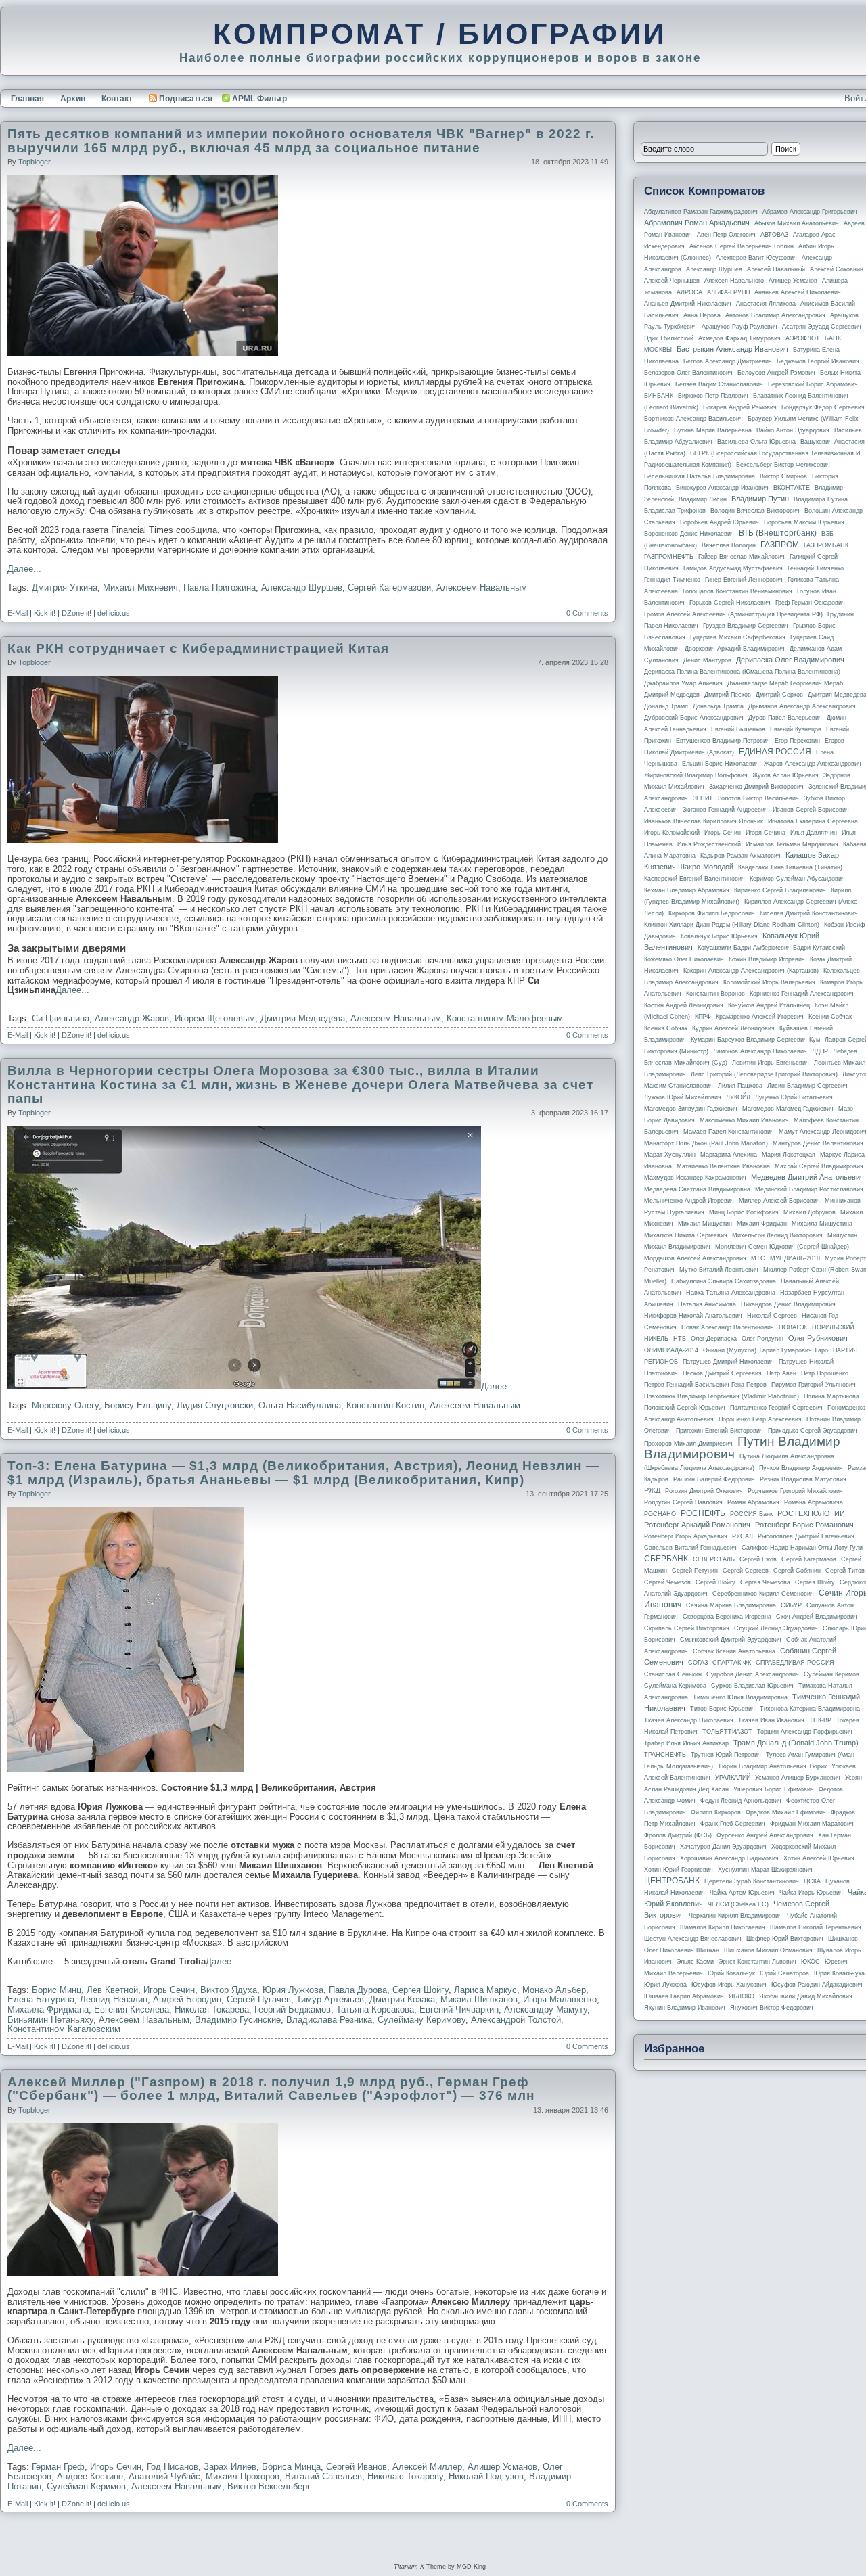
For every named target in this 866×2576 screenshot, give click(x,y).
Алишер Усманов (502, 2467)
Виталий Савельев (323, 2476)
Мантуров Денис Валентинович (818, 1143)
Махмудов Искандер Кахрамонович (695, 1178)
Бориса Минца (291, 2467)
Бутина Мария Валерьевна (713, 430)
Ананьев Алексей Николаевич (798, 292)
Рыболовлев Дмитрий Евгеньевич (806, 1536)
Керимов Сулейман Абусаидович (797, 879)
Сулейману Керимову (421, 2020)
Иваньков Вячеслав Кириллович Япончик (704, 821)
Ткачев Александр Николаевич (689, 1720)
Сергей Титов (845, 1571)
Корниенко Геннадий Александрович (802, 994)
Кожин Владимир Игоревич (767, 959)
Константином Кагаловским (64, 2029)
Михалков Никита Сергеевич (686, 1235)
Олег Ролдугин (762, 1339)
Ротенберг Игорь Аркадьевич (686, 1536)
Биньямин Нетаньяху (50, 2020)
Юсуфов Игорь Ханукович (729, 1985)
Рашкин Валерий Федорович (714, 1479)
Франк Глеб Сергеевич (733, 1824)
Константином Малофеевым (505, 1018)
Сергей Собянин (797, 1571)
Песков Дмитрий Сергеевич (722, 1373)
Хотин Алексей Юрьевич (819, 1858)
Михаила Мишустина (822, 1224)
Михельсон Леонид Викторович (777, 1235)
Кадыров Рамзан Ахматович (740, 856)
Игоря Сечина (766, 833)
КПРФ (703, 1017)
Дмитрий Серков (779, 695)
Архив (73, 99)
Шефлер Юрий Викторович (785, 1939)
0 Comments (587, 613)
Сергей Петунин (695, 1571)
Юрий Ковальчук (731, 1973)
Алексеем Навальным (482, 588)
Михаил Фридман (762, 1224)
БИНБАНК (659, 396)
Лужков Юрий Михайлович (683, 1097)
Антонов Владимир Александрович (775, 315)
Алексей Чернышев (672, 281)
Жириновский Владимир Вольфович (696, 775)
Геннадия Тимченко (672, 580)
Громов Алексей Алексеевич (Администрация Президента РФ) (733, 614)
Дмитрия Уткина (65, 588)
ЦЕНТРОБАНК (672, 1881)
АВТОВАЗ (774, 235)
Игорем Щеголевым (215, 1018)
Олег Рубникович (818, 1338)
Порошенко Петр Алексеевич (760, 1419)
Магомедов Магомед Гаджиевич (788, 1109)
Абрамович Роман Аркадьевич (697, 223)
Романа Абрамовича (814, 1502)
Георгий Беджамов (293, 2009)
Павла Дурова (358, 1990)
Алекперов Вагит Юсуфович (756, 258)
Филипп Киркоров (716, 1812)
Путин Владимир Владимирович (742, 1448)
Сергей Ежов (758, 1559)
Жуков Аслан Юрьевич (785, 775)
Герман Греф (58, 2467)
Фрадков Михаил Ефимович (786, 1812)
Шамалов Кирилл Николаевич (723, 1927)
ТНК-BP (820, 1720)
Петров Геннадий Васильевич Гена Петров (705, 1385)
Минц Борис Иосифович (744, 1212)
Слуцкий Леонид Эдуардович (776, 1628)
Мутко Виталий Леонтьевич (719, 1270)
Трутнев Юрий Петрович (726, 1755)
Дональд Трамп (666, 706)
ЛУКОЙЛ (738, 1097)
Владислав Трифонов (675, 511)
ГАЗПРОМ (780, 545)
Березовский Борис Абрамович (813, 384)
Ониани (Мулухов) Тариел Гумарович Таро (766, 1350)
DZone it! (76, 613)
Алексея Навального (734, 281)
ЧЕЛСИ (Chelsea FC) (738, 1904)
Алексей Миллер (427, 2467)
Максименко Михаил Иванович (744, 1120)
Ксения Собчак (666, 1028)
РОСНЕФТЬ (703, 1513)
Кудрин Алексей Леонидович (733, 1028)
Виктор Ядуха (229, 1990)
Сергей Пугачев (259, 1999)
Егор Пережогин (797, 741)
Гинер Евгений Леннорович (744, 580)
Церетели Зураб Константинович (752, 1881)
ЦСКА (812, 1881)
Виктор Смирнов (783, 476)
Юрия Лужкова (293, 1990)
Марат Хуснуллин (670, 1155)
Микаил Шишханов (479, 1999)
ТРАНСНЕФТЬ (665, 1755)
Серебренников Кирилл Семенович (763, 1594)
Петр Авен (781, 1373)
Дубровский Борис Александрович (694, 718)
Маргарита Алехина (729, 1155)
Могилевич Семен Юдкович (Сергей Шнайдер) (782, 1247)
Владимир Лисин (703, 499)
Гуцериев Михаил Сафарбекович (738, 637)
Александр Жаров (132, 1018)
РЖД (652, 1490)
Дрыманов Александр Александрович (802, 706)
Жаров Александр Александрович (813, 764)
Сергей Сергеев (746, 1571)
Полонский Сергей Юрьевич (685, 1408)
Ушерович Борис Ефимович (774, 1789)
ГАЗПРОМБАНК (826, 545)
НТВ (680, 1339)
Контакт (117, 99)
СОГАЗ (698, 1663)
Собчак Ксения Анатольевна (734, 1651)
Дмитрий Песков (728, 695)
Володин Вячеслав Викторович (755, 511)
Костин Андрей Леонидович (684, 1005)
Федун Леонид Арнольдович (741, 1801)
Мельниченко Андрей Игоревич (689, 1201)
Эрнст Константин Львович (757, 1962)
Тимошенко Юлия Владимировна (740, 1697)
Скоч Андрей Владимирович (817, 1617)
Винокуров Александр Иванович (722, 488)
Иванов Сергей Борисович (811, 810)
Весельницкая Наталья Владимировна (700, 476)
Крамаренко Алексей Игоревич (760, 1017)
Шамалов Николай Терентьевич (816, 1927)
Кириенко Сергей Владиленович (780, 890)
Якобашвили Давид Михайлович (806, 1996)
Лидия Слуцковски (215, 1405)
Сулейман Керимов (86, 2486)
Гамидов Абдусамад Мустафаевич (733, 568)
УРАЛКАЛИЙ (733, 1778)
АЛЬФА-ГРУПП (728, 292)
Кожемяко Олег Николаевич (684, 959)
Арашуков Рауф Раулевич (739, 327)
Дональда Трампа (718, 706)
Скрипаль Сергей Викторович (687, 1628)
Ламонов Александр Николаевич (760, 1051)
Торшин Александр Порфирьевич (805, 1732)
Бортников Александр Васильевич (693, 419)
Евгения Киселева (132, 2009)
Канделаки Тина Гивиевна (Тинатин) (790, 867)
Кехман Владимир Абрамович (687, 890)
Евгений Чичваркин (459, 2009)
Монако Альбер (554, 1990)
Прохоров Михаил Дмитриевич (688, 1444)
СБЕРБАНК (666, 1559)
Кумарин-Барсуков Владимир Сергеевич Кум (755, 1040)
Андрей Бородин (187, 1999)
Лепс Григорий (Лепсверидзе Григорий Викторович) (764, 1074)
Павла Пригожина (220, 588)
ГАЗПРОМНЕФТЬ (669, 557)
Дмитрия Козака (402, 1999)
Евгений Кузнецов (796, 729)
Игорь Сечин (169, 1990)
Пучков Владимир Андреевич (801, 1468)
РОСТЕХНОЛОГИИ (811, 1513)
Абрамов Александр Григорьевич (810, 212)
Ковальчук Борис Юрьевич (719, 936)
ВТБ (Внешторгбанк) (778, 533)
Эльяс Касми (695, 1962)
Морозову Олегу (65, 1405)
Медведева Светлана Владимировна (697, 1189)
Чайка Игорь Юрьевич (811, 1893)
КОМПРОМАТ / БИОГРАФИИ (440, 34)
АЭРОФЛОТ (803, 338)
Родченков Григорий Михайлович (795, 1491)
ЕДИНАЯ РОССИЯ (775, 752)
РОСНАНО (660, 1514)
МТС (758, 1258)
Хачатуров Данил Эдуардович (723, 1847)
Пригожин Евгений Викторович (720, 1431)
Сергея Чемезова (765, 1582)
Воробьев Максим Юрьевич (804, 522)
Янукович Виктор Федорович (772, 2008)
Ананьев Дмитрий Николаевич (688, 304)
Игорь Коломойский (672, 833)
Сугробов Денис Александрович (753, 1674)
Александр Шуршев (302, 588)
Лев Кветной (112, 1990)
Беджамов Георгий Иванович (818, 361)
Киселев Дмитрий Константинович (809, 913)
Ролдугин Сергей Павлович (683, 1502)
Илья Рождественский (709, 844)
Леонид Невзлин (114, 1999)
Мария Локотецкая (789, 1155)
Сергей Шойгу (715, 1582)
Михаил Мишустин (705, 1224)
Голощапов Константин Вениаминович (737, 591)
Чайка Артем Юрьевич (742, 1893)
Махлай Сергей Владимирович (819, 1166)
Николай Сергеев (772, 1316)
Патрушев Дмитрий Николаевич (728, 1362)
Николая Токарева (212, 2009)
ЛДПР (820, 1051)
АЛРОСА (689, 292)
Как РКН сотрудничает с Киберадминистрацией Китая (198, 648)
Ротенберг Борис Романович (804, 1525)
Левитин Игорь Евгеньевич (771, 1063)
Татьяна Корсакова (375, 2009)
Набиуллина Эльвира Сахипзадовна (724, 1281)
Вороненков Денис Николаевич (689, 534)
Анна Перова (702, 315)
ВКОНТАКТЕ (792, 488)
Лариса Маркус (485, 1990)
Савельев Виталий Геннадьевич (690, 1548)
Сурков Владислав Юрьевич (752, 1686)
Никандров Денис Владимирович (788, 1304)
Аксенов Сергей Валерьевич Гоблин (742, 246)
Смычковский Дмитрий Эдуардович (731, 1640)
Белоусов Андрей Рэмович (776, 373)
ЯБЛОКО (742, 1996)
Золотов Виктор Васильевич (758, 798)
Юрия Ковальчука (839, 1973)
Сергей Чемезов (667, 1582)
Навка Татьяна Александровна (731, 1293)
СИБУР (791, 1605)
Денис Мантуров (707, 660)
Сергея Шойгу (420, 1990)
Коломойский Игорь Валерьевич (769, 982)
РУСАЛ (743, 1536)
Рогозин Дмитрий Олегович (704, 1491)
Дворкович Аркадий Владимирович (735, 649)
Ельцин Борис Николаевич (721, 764)
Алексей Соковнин (837, 269)
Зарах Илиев (230, 2467)
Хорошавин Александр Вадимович (729, 1858)
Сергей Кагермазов (809, 1559)
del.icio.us (114, 613)
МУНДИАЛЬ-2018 (795, 1258)
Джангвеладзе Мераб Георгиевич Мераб (785, 683)
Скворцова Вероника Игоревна (727, 1617)
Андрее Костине (90, 2476)
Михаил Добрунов (810, 1212)
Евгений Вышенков (738, 729)
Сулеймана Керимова (675, 1686)
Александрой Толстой (516, 2020)
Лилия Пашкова (740, 1086)
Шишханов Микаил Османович (768, 1950)
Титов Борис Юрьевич (723, 1709)
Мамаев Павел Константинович (729, 1132)
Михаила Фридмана (48, 2009)
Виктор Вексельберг (269, 2486)
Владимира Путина (821, 499)
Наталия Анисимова (707, 1304)
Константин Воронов (715, 994)
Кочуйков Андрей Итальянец (769, 1005)
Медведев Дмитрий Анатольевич (807, 1177)
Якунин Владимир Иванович (685, 2008)
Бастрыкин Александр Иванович (732, 349)
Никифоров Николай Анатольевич (693, 1316)
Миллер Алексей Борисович (779, 1201)
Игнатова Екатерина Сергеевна (813, 821)
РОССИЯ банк (751, 1514)
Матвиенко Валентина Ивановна (723, 1166)
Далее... (24, 569)
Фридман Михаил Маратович (812, 1824)
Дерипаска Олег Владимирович (790, 660)
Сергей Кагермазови (389, 588)
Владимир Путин (760, 499)
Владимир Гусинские (238, 2020)
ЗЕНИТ (703, 798)
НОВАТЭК (793, 1327)
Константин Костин (385, 1405)
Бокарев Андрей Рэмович (740, 407)
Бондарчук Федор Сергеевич (823, 407)
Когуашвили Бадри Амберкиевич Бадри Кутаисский (771, 948)
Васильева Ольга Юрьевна (756, 442)
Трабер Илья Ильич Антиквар (686, 1743)
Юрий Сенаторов (784, 1973)
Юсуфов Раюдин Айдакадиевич (817, 1985)
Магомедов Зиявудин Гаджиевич (691, 1109)
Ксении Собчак (830, 1017)
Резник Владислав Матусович (803, 1479)
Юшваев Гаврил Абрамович (684, 1996)
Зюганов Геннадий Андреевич (725, 810)
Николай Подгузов (486, 2476)
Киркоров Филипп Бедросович (712, 913)
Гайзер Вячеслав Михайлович (742, 557)
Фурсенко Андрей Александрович (765, 1835)
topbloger (35, 162)
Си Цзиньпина (61, 1018)
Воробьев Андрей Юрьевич (720, 522)
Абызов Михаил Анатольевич (797, 223)
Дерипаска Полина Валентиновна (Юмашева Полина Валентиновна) (742, 672)
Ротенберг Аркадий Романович (697, 1525)
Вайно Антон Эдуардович (793, 430)
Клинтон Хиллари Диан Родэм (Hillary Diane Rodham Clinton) (732, 925)
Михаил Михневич (140, 588)
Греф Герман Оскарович (810, 603)
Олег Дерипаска (714, 1339)
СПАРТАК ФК (732, 1663)
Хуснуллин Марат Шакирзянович (765, 1870)
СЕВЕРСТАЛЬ (714, 1559)
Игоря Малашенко (560, 1999)
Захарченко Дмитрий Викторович (756, 787)
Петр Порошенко (825, 1373)
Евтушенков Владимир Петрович (723, 741)
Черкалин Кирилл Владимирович (735, 1916)
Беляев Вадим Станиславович (719, 384)
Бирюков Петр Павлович (713, 396)
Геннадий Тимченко (816, 568)
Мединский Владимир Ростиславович (809, 1189)
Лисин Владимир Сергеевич (807, 1086)
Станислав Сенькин (673, 1674)
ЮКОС (811, 1962)
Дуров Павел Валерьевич (785, 718)
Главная (27, 99)
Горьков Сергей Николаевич (730, 603)
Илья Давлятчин (814, 833)
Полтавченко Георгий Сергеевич (776, 1408)
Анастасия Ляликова (766, 304)
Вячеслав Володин (729, 545)
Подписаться (186, 99)
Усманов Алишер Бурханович (798, 1778)
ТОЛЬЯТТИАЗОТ (727, 1732)
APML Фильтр (259, 99)
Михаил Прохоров (243, 2476)
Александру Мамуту (546, 2009)
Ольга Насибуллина (300, 1405)
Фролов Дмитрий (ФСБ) (678, 1835)
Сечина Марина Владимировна (731, 1605)
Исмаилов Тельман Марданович (792, 844)
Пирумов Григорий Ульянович (814, 1385)
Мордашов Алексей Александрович (695, 1258)
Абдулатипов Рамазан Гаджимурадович (701, 212)
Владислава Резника (329, 2020)
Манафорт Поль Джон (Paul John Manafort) (706, 1143)
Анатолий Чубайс (164, 2476)
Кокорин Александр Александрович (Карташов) (751, 971)
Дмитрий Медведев (672, 695)
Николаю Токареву (405, 2476)
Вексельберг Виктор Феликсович (783, 465)
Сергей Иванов (357, 2467)
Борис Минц (56, 1990)
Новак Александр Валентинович (728, 1327)
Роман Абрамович (753, 1502)
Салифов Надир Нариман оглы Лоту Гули (802, 1548)
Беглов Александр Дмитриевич (728, 361)
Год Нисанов (173, 2467)
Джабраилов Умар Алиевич (683, 683)
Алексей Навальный (776, 269)
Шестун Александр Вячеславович (693, 1939)
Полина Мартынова (831, 1396)
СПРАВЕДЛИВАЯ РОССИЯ (795, 1663)
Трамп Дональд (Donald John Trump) (796, 1743)
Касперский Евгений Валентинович (694, 879)
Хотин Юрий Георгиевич (679, 1870)
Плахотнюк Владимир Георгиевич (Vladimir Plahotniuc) (722, 1396)
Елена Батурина (41, 1999)
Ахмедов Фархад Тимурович (739, 338)
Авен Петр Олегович (726, 235)
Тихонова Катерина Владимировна (810, 1709)
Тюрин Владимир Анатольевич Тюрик (772, 1766)
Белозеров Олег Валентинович (688, 373)
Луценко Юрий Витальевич (794, 1097)
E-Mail (18, 613)
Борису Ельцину (138, 1405)
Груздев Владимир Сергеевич (746, 626)
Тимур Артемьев (330, 1999)
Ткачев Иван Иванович (771, 1720)
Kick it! (45, 613)
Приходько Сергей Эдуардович (813, 1431)
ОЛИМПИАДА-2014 (671, 1350)
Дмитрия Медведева (303, 1018)
